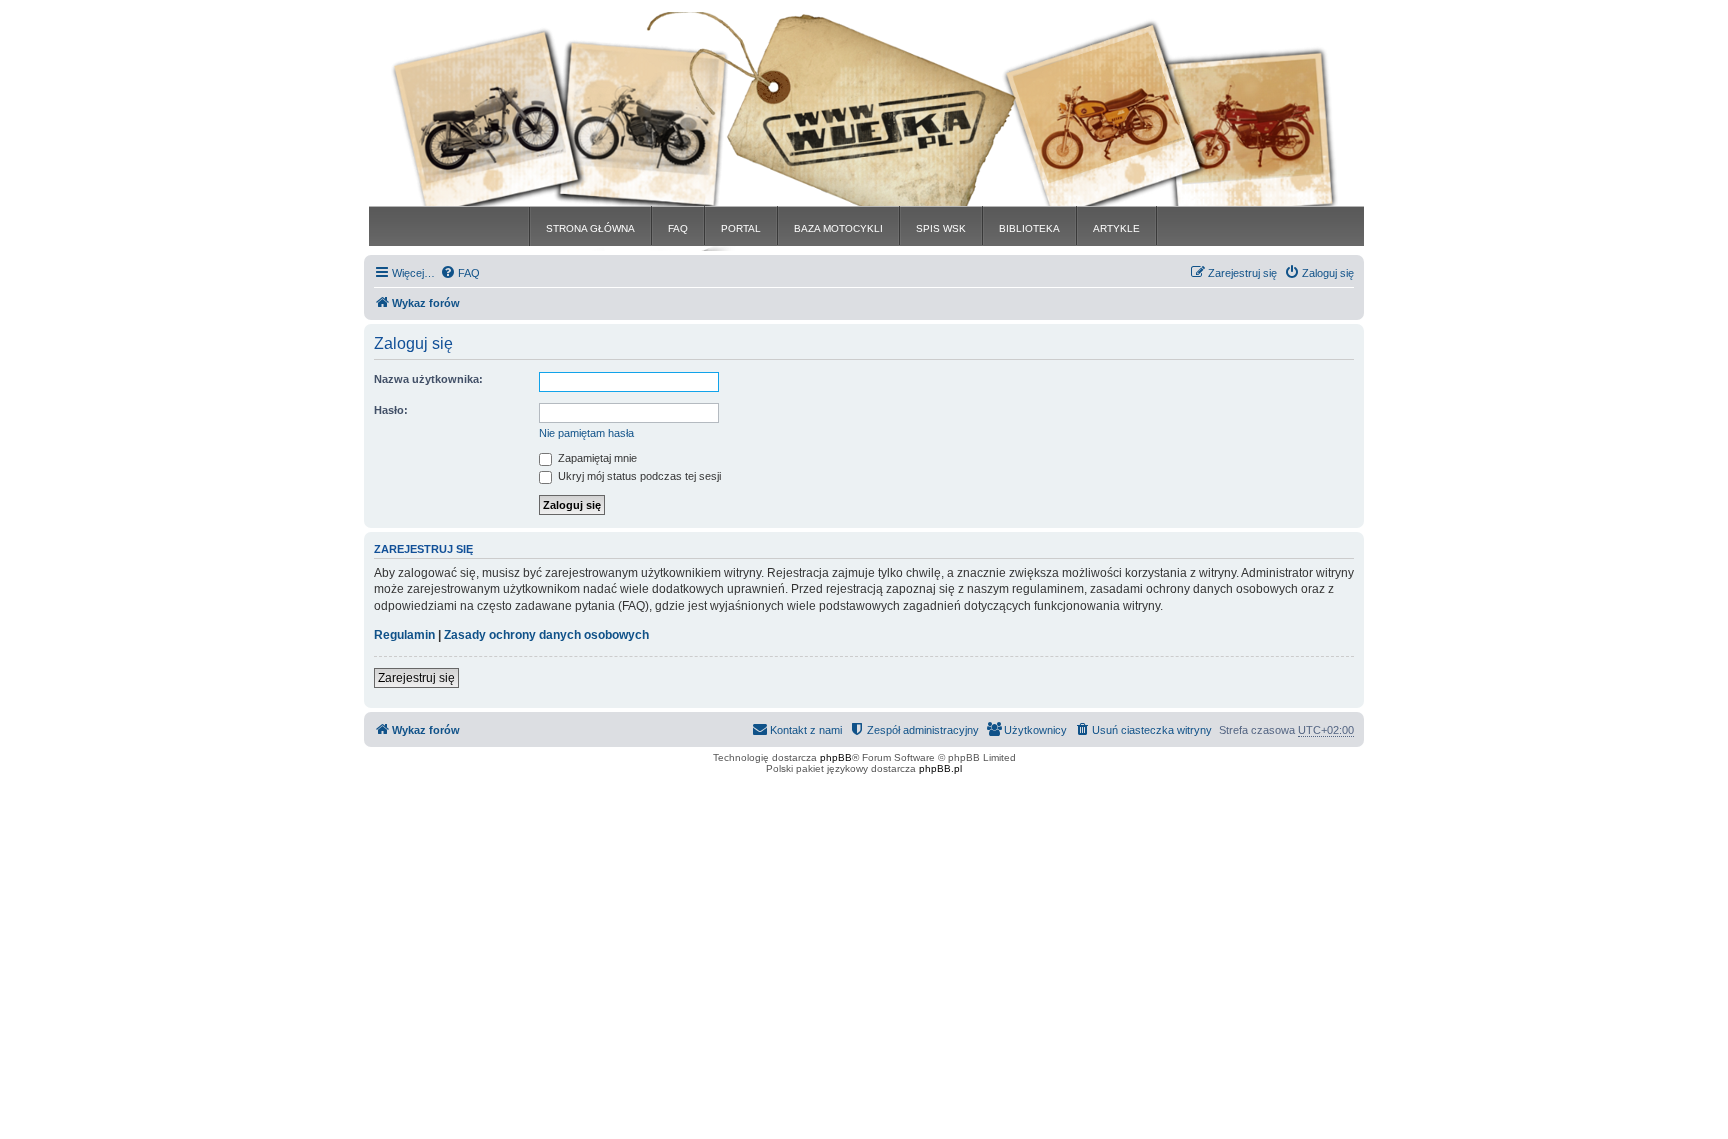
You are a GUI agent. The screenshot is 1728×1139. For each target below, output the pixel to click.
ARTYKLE (1116, 228)
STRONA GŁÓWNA (590, 228)
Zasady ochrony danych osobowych (546, 635)
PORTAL (741, 228)
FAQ (678, 228)
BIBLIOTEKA (1029, 228)
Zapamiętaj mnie (596, 458)
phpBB (836, 757)
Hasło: (391, 410)
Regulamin (404, 635)
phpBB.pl (940, 768)
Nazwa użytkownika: (428, 379)
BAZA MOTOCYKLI (838, 228)
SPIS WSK (941, 228)
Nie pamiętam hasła (586, 433)
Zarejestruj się (416, 678)
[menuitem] (460, 273)
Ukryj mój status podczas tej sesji (638, 476)
